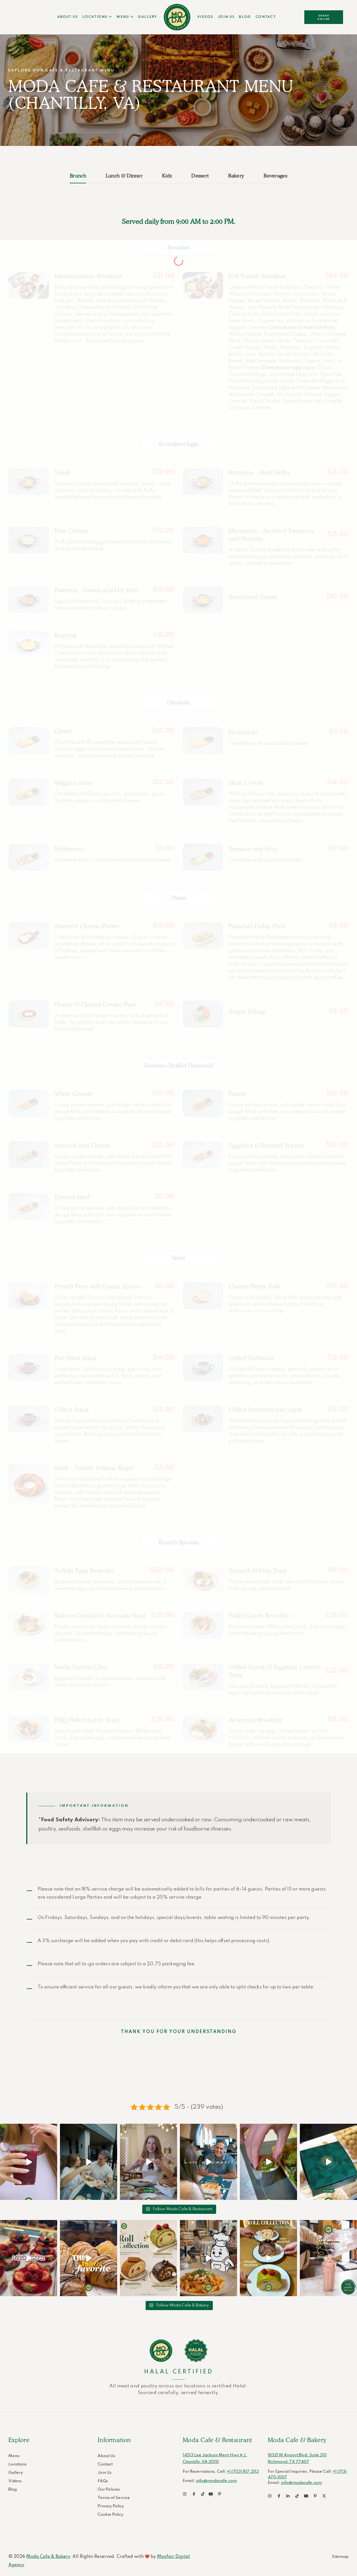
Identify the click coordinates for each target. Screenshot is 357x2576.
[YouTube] (212, 2494)
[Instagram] (29, 2162)
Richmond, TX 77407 (288, 2462)
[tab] (83, 176)
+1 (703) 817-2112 (243, 2472)
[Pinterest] (221, 2494)
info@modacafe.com (216, 2481)
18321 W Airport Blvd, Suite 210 (297, 2455)
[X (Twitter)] (325, 2496)
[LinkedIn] (289, 2496)
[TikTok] (203, 2494)
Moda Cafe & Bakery (48, 2557)
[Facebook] (195, 2494)
